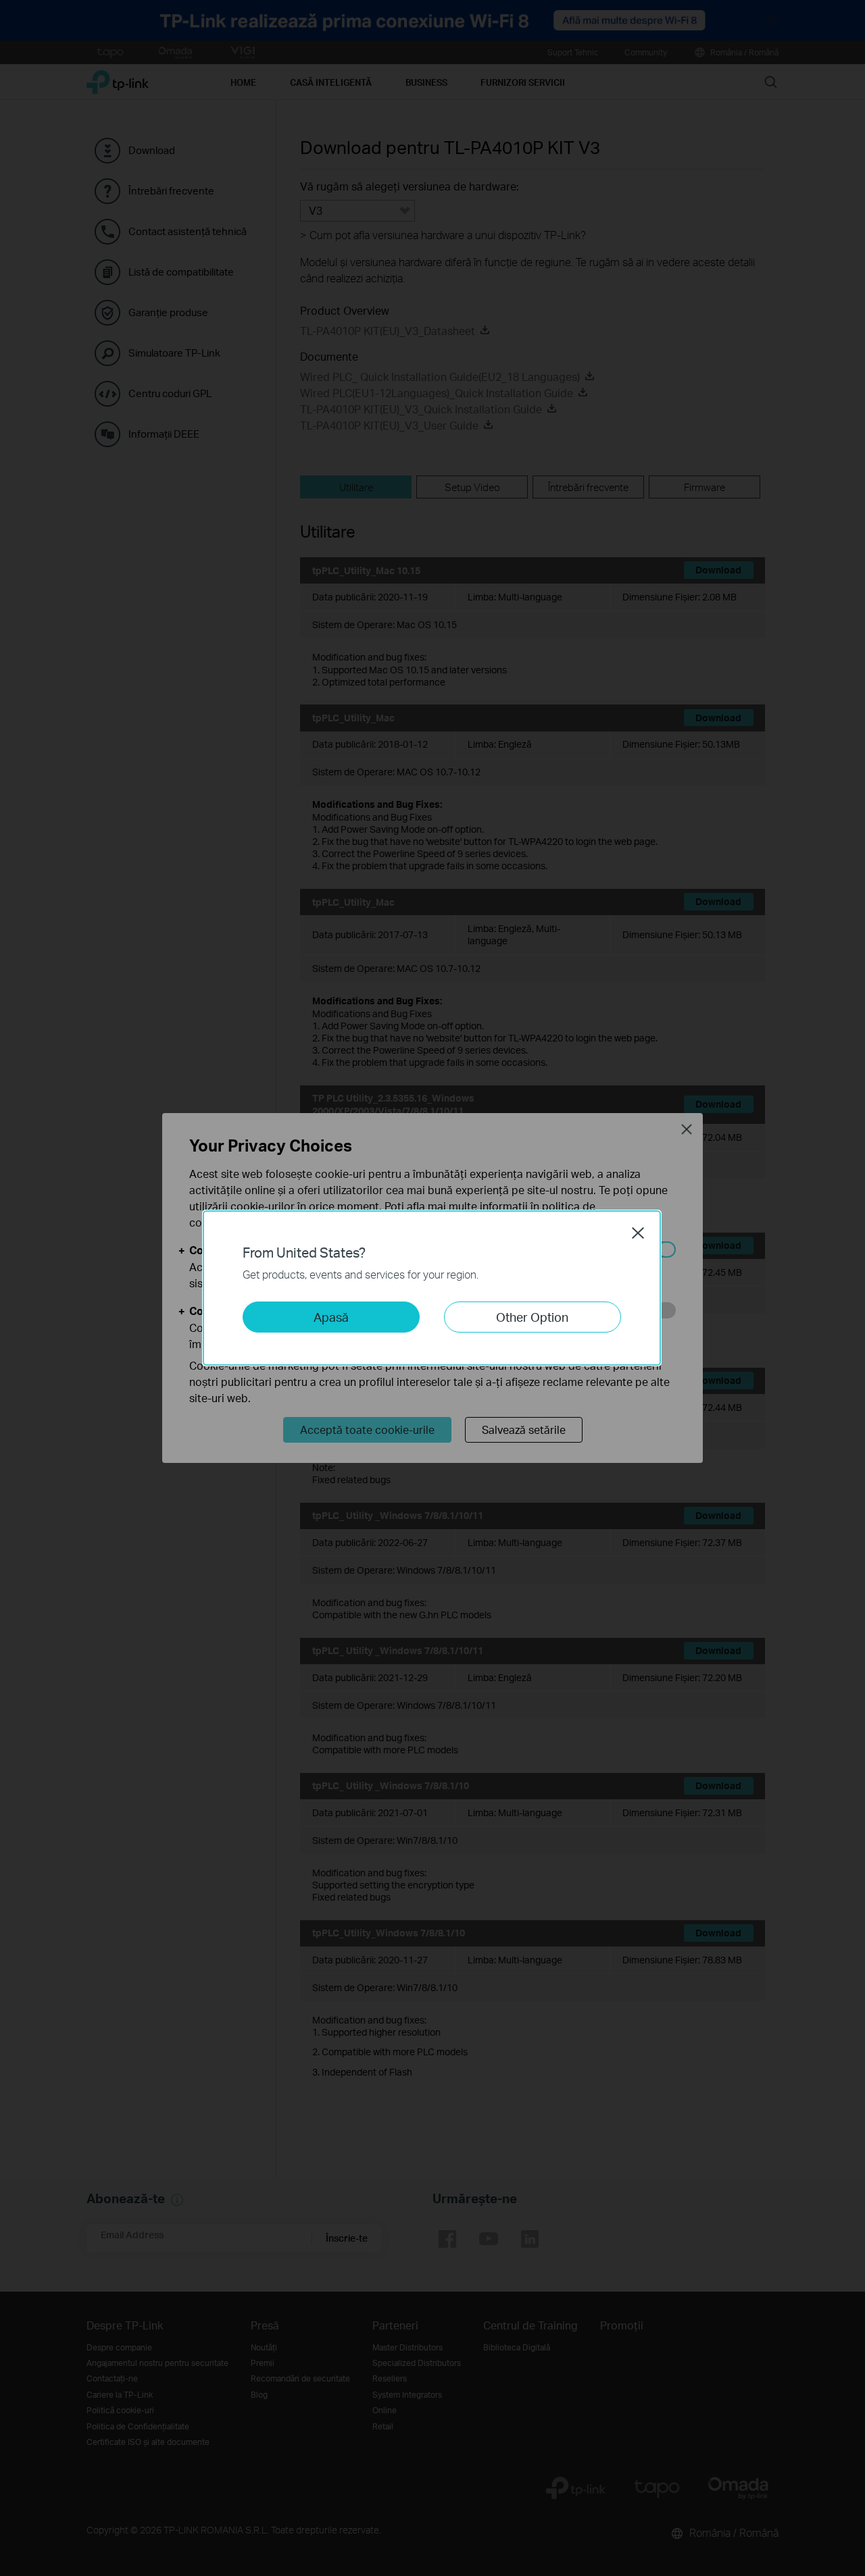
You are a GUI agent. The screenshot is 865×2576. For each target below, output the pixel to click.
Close (638, 1233)
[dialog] (432, 1288)
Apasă (331, 1317)
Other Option (532, 1317)
